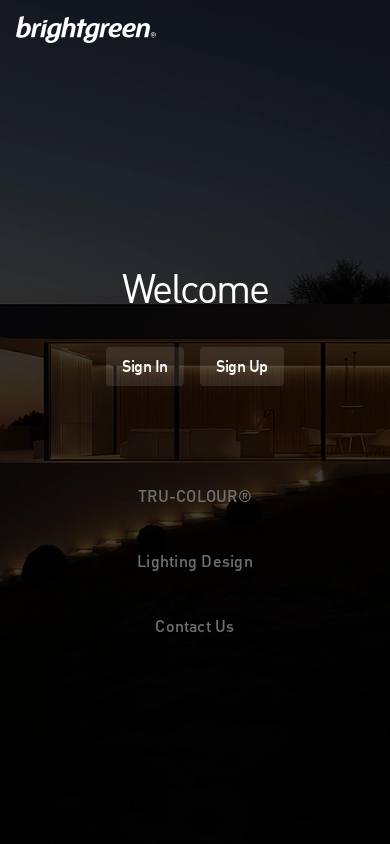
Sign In (145, 366)
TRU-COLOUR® (195, 495)
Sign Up (242, 366)
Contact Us (194, 625)
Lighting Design (195, 560)
